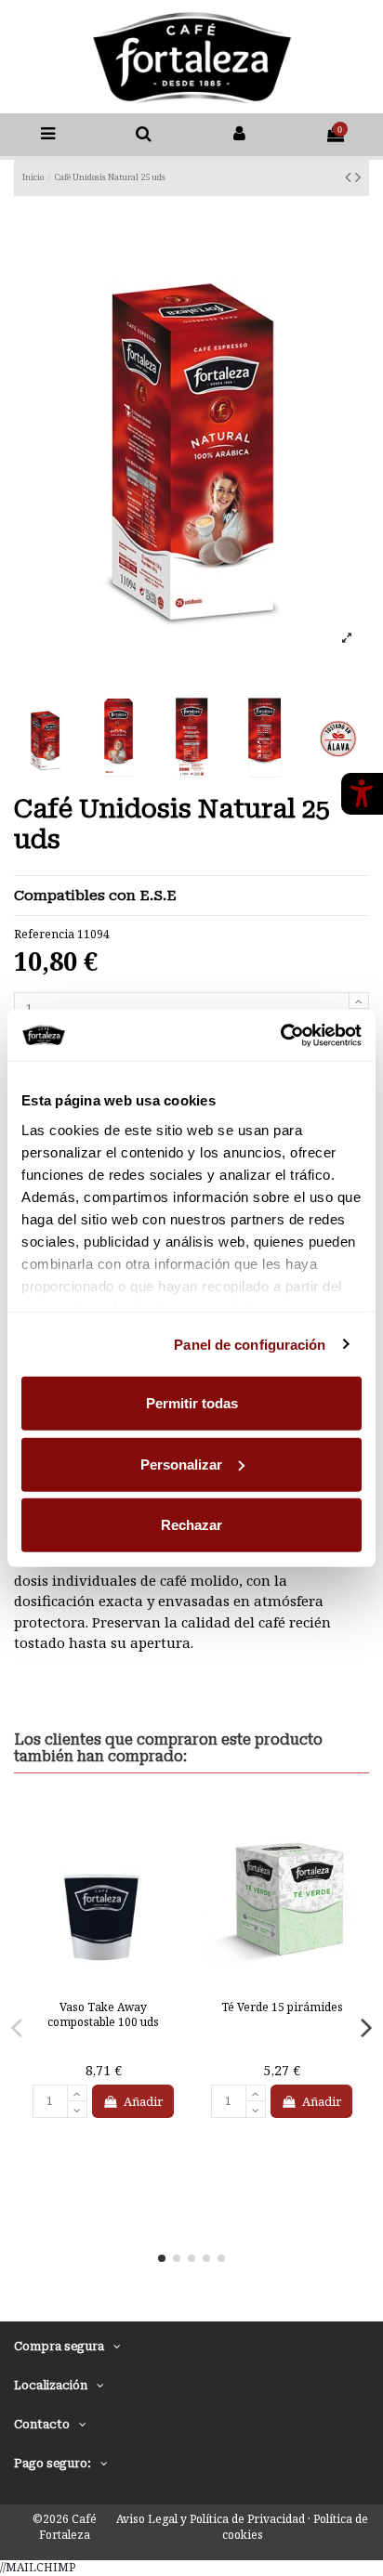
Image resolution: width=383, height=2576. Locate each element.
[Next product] (358, 177)
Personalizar (181, 1464)
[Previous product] (350, 177)
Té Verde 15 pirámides (282, 2007)
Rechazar (191, 1525)
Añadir (143, 2101)
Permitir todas (192, 1403)
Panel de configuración (250, 1344)
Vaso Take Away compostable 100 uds (103, 2014)
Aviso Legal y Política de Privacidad (211, 2519)
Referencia (44, 935)
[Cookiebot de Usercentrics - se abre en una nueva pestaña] (280, 1035)
